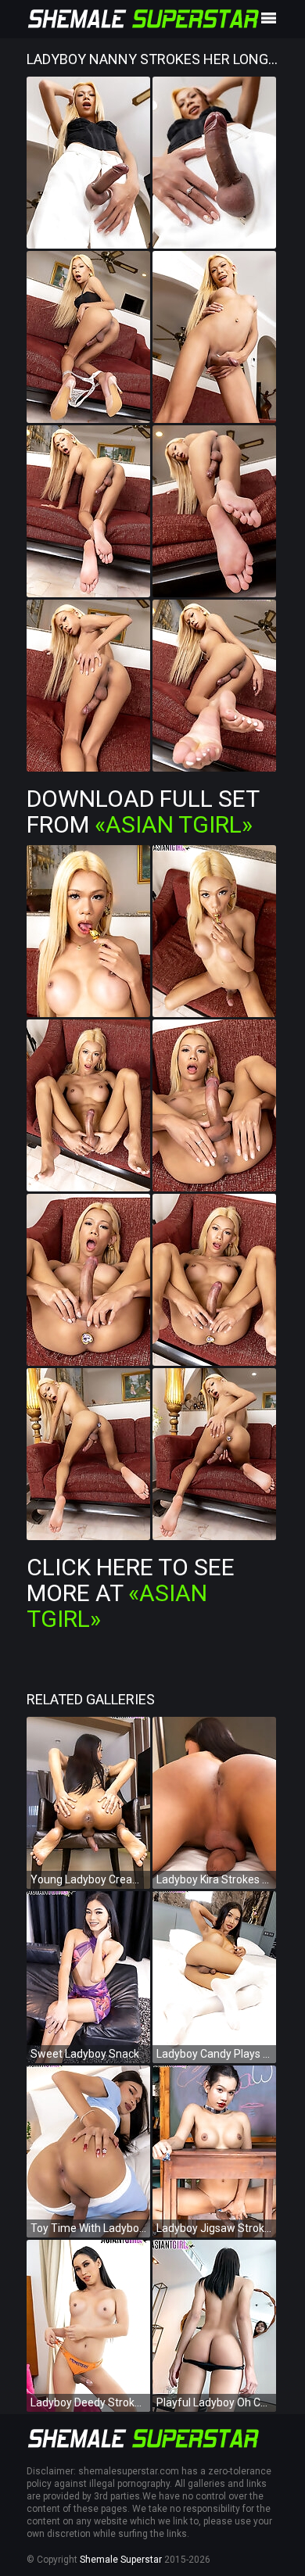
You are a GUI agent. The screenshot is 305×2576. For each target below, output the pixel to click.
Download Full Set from (143, 811)
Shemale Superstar (121, 2560)
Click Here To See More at (131, 1593)
